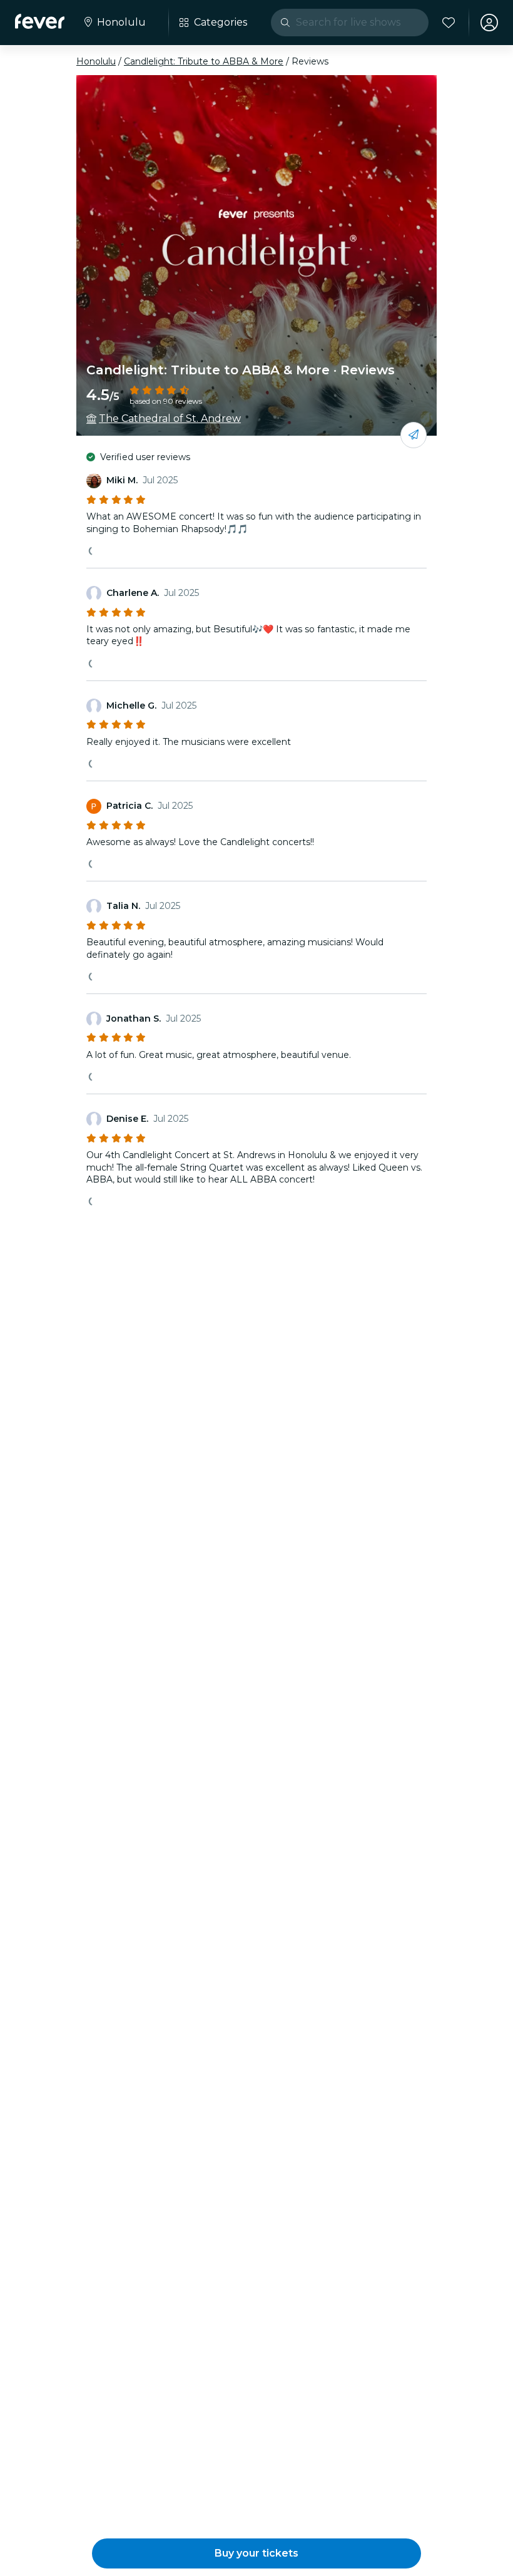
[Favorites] (449, 23)
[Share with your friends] (414, 435)
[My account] (489, 23)
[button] (256, 2553)
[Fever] (40, 21)
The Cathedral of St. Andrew (170, 418)
